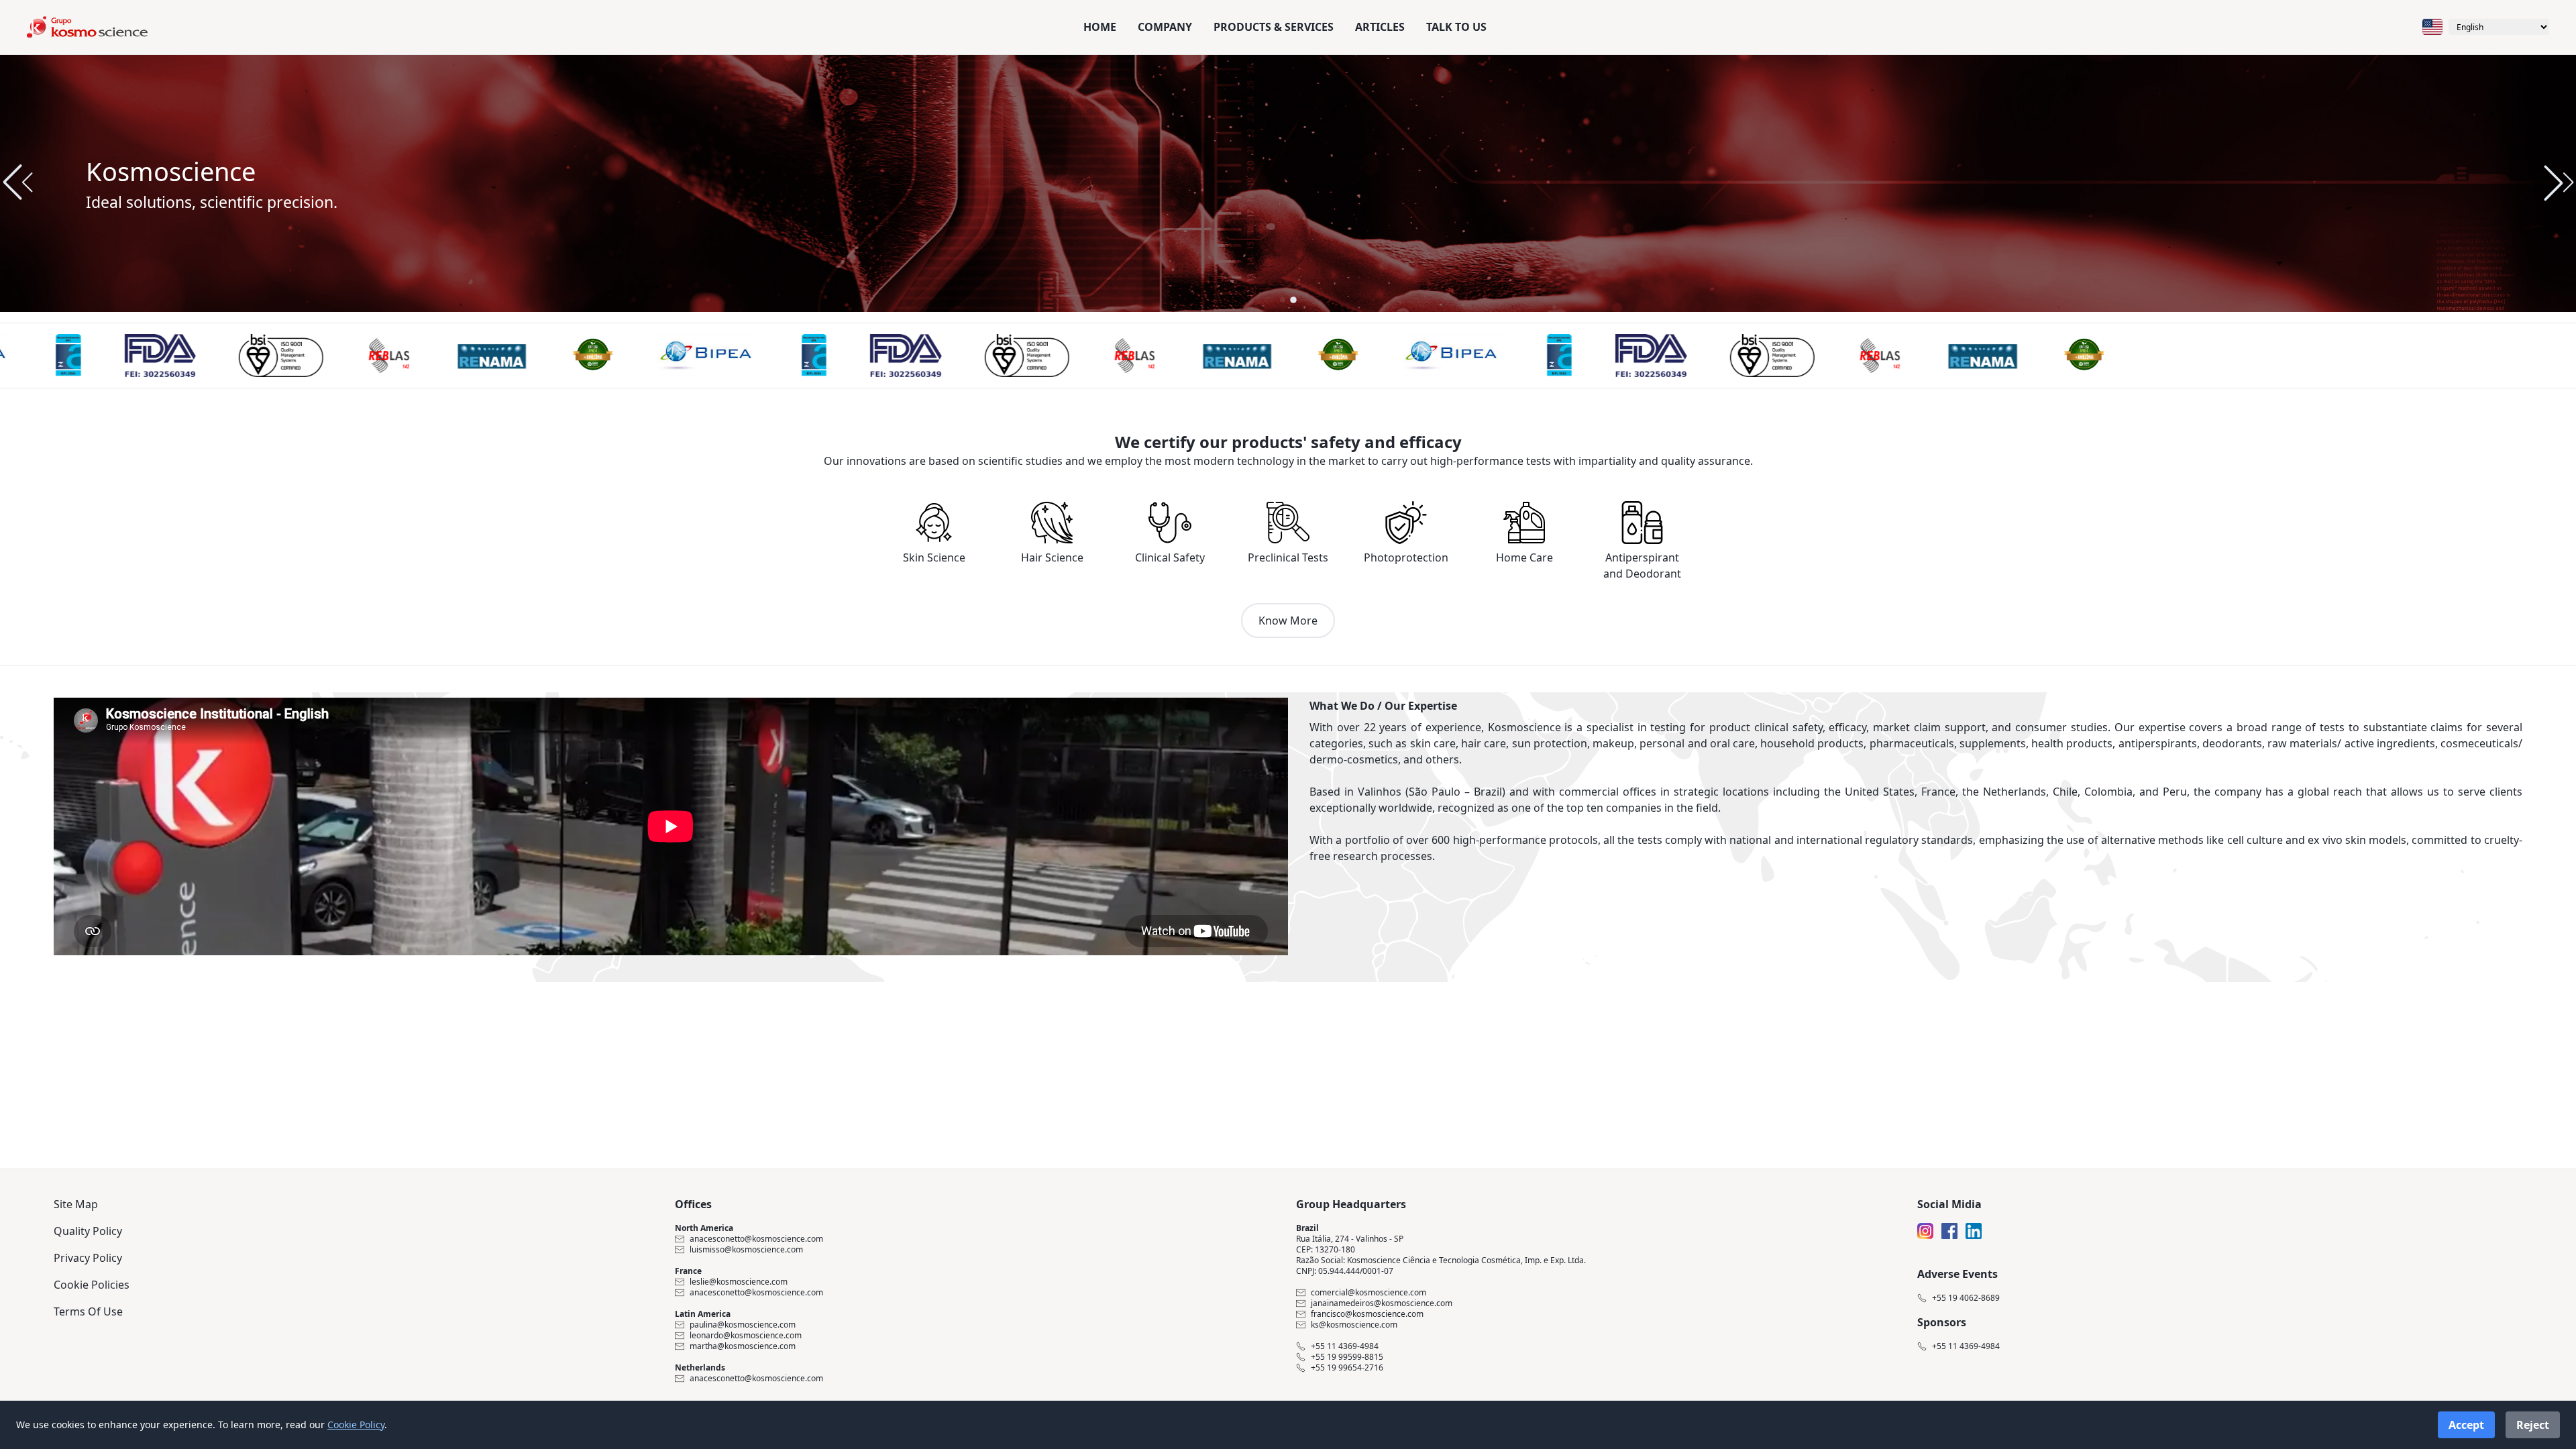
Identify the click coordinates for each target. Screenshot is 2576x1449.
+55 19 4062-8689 (1966, 1298)
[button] (2559, 182)
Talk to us (1456, 27)
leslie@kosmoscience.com (739, 1282)
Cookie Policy (356, 1425)
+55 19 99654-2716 (1347, 1368)
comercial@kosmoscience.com (1368, 1293)
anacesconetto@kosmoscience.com (756, 1239)
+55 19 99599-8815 (1347, 1357)
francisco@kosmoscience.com (1367, 1314)
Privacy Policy (88, 1258)
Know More (1288, 621)
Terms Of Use (88, 1311)
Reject (2533, 1425)
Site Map (76, 1204)
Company (1165, 27)
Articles (1380, 27)
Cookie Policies (92, 1285)
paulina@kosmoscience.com (743, 1325)
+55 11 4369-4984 (1345, 1346)
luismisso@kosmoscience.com (746, 1250)
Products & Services (1274, 27)
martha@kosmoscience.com (743, 1346)
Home (1100, 27)
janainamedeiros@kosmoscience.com (1382, 1303)
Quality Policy (88, 1231)
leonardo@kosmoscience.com (746, 1336)
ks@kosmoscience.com (1354, 1325)
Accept (2466, 1425)
